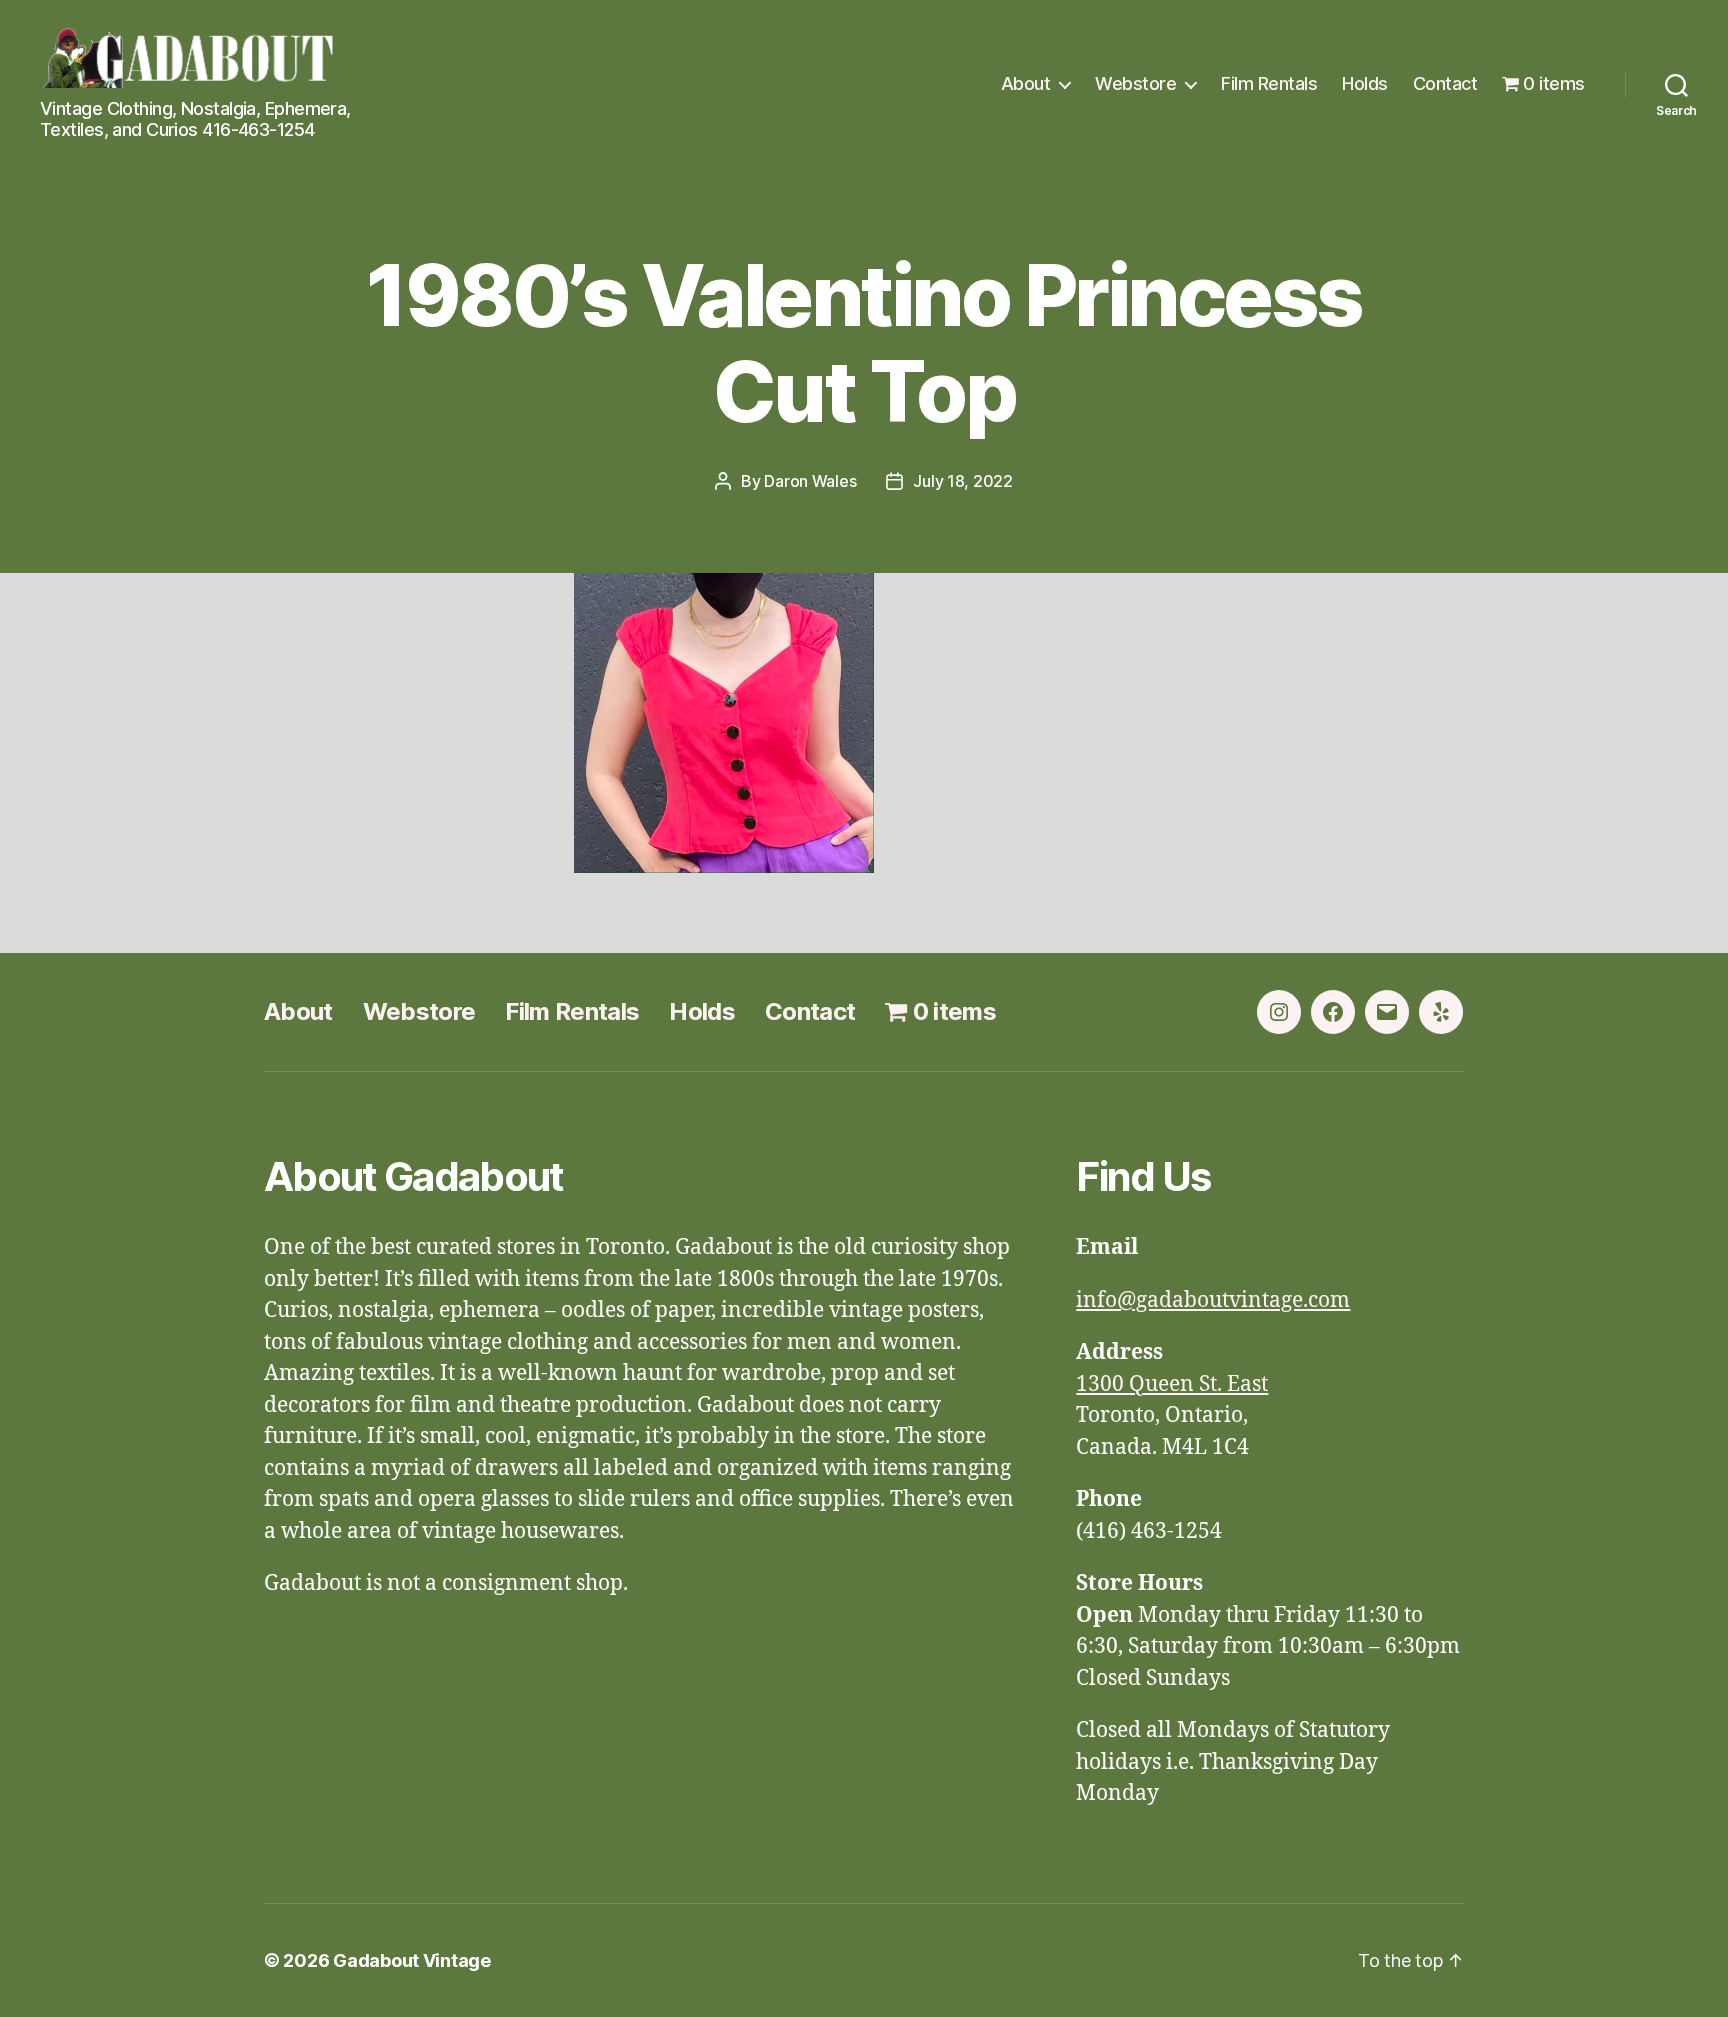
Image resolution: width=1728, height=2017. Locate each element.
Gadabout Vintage (412, 1960)
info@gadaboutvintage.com (1213, 1300)
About (1026, 83)
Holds (1365, 83)
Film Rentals (1269, 83)
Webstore (1135, 83)
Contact (1445, 83)
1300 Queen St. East (1172, 1384)
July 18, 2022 (963, 481)
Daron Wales (810, 481)
